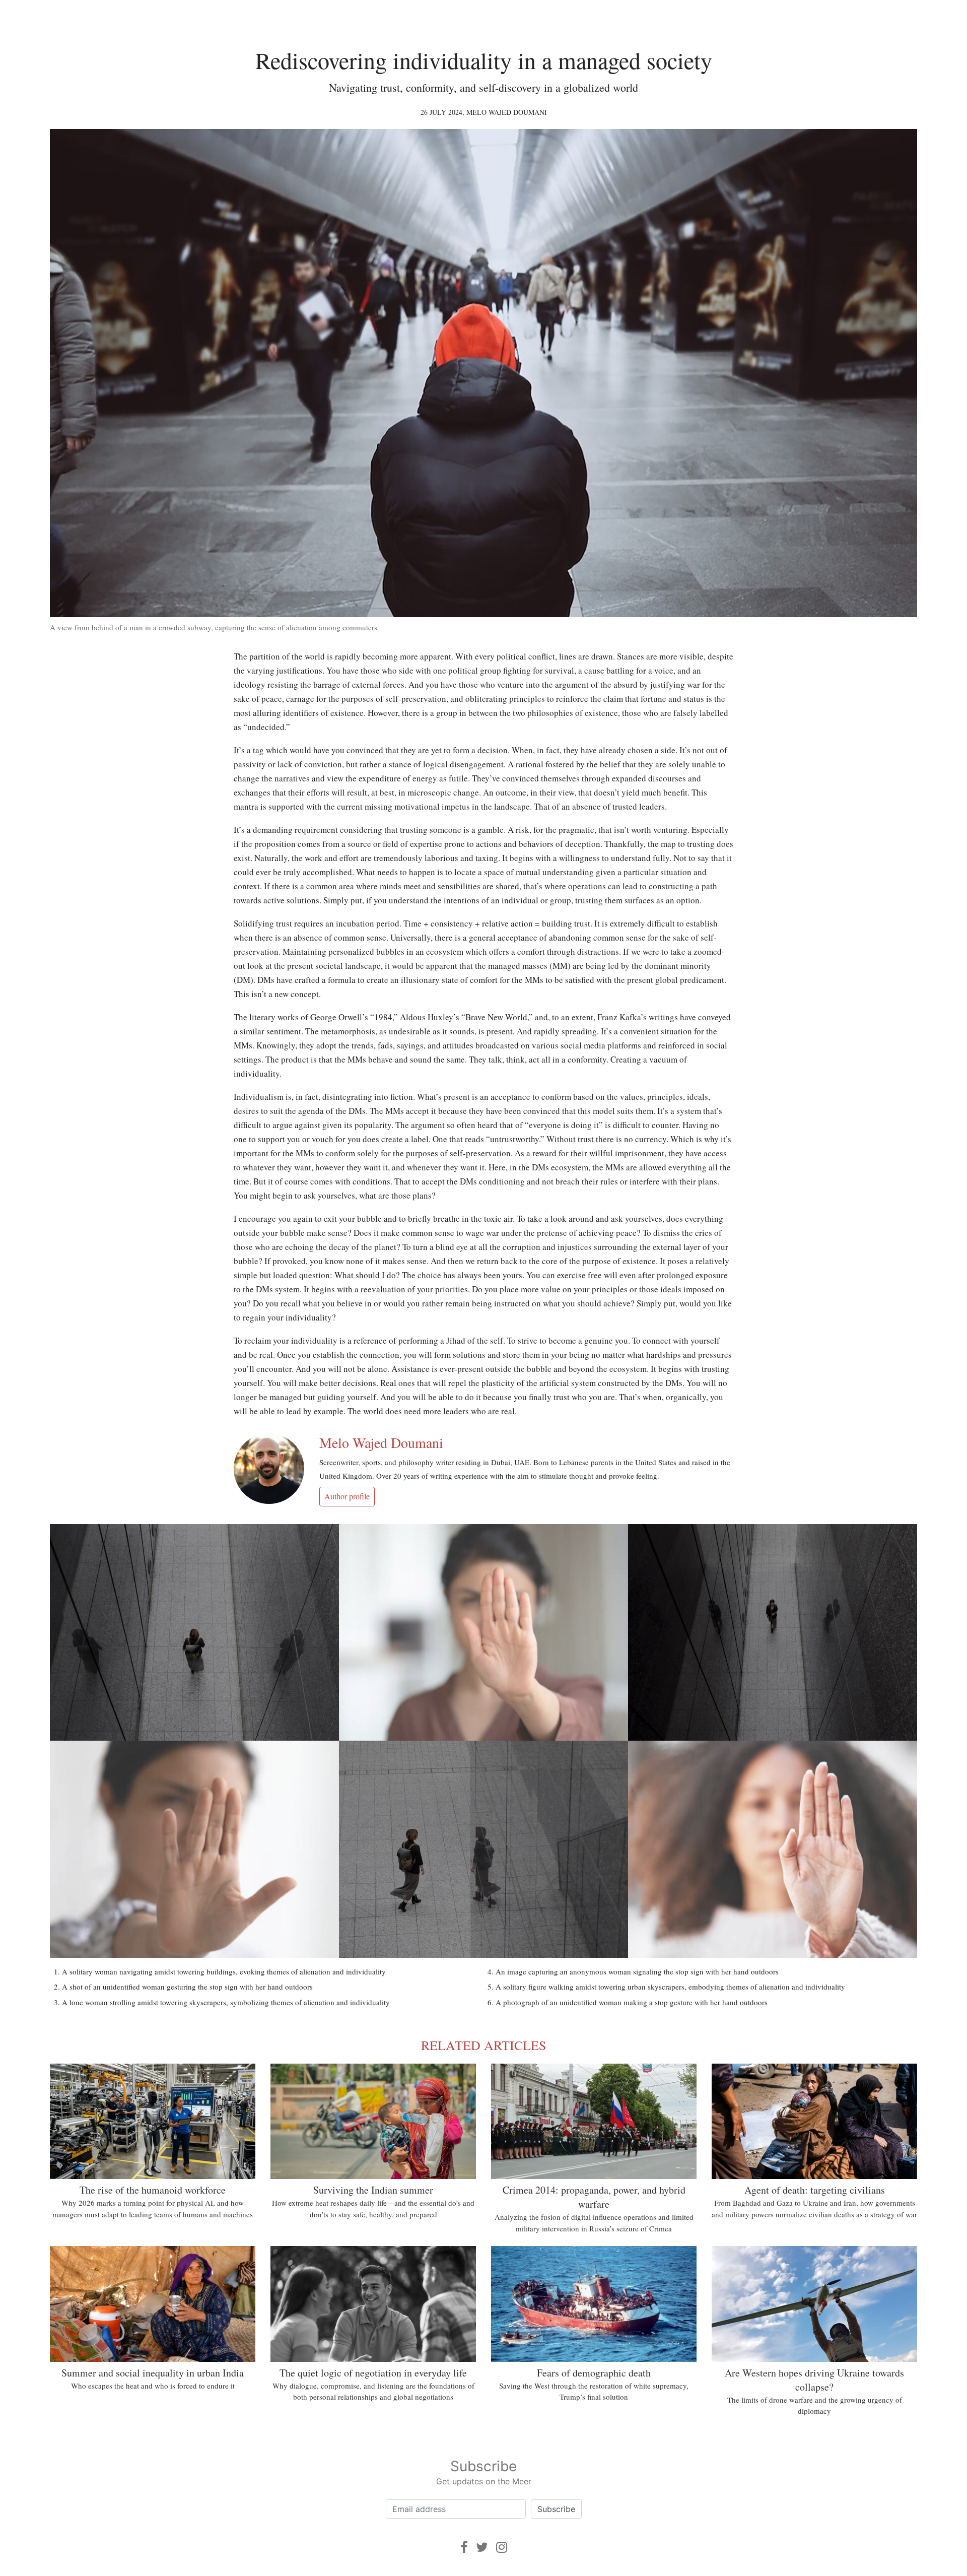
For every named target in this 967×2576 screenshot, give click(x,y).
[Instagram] (502, 2547)
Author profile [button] (347, 1496)
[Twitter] (482, 2547)
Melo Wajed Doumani (507, 112)
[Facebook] (464, 2547)
